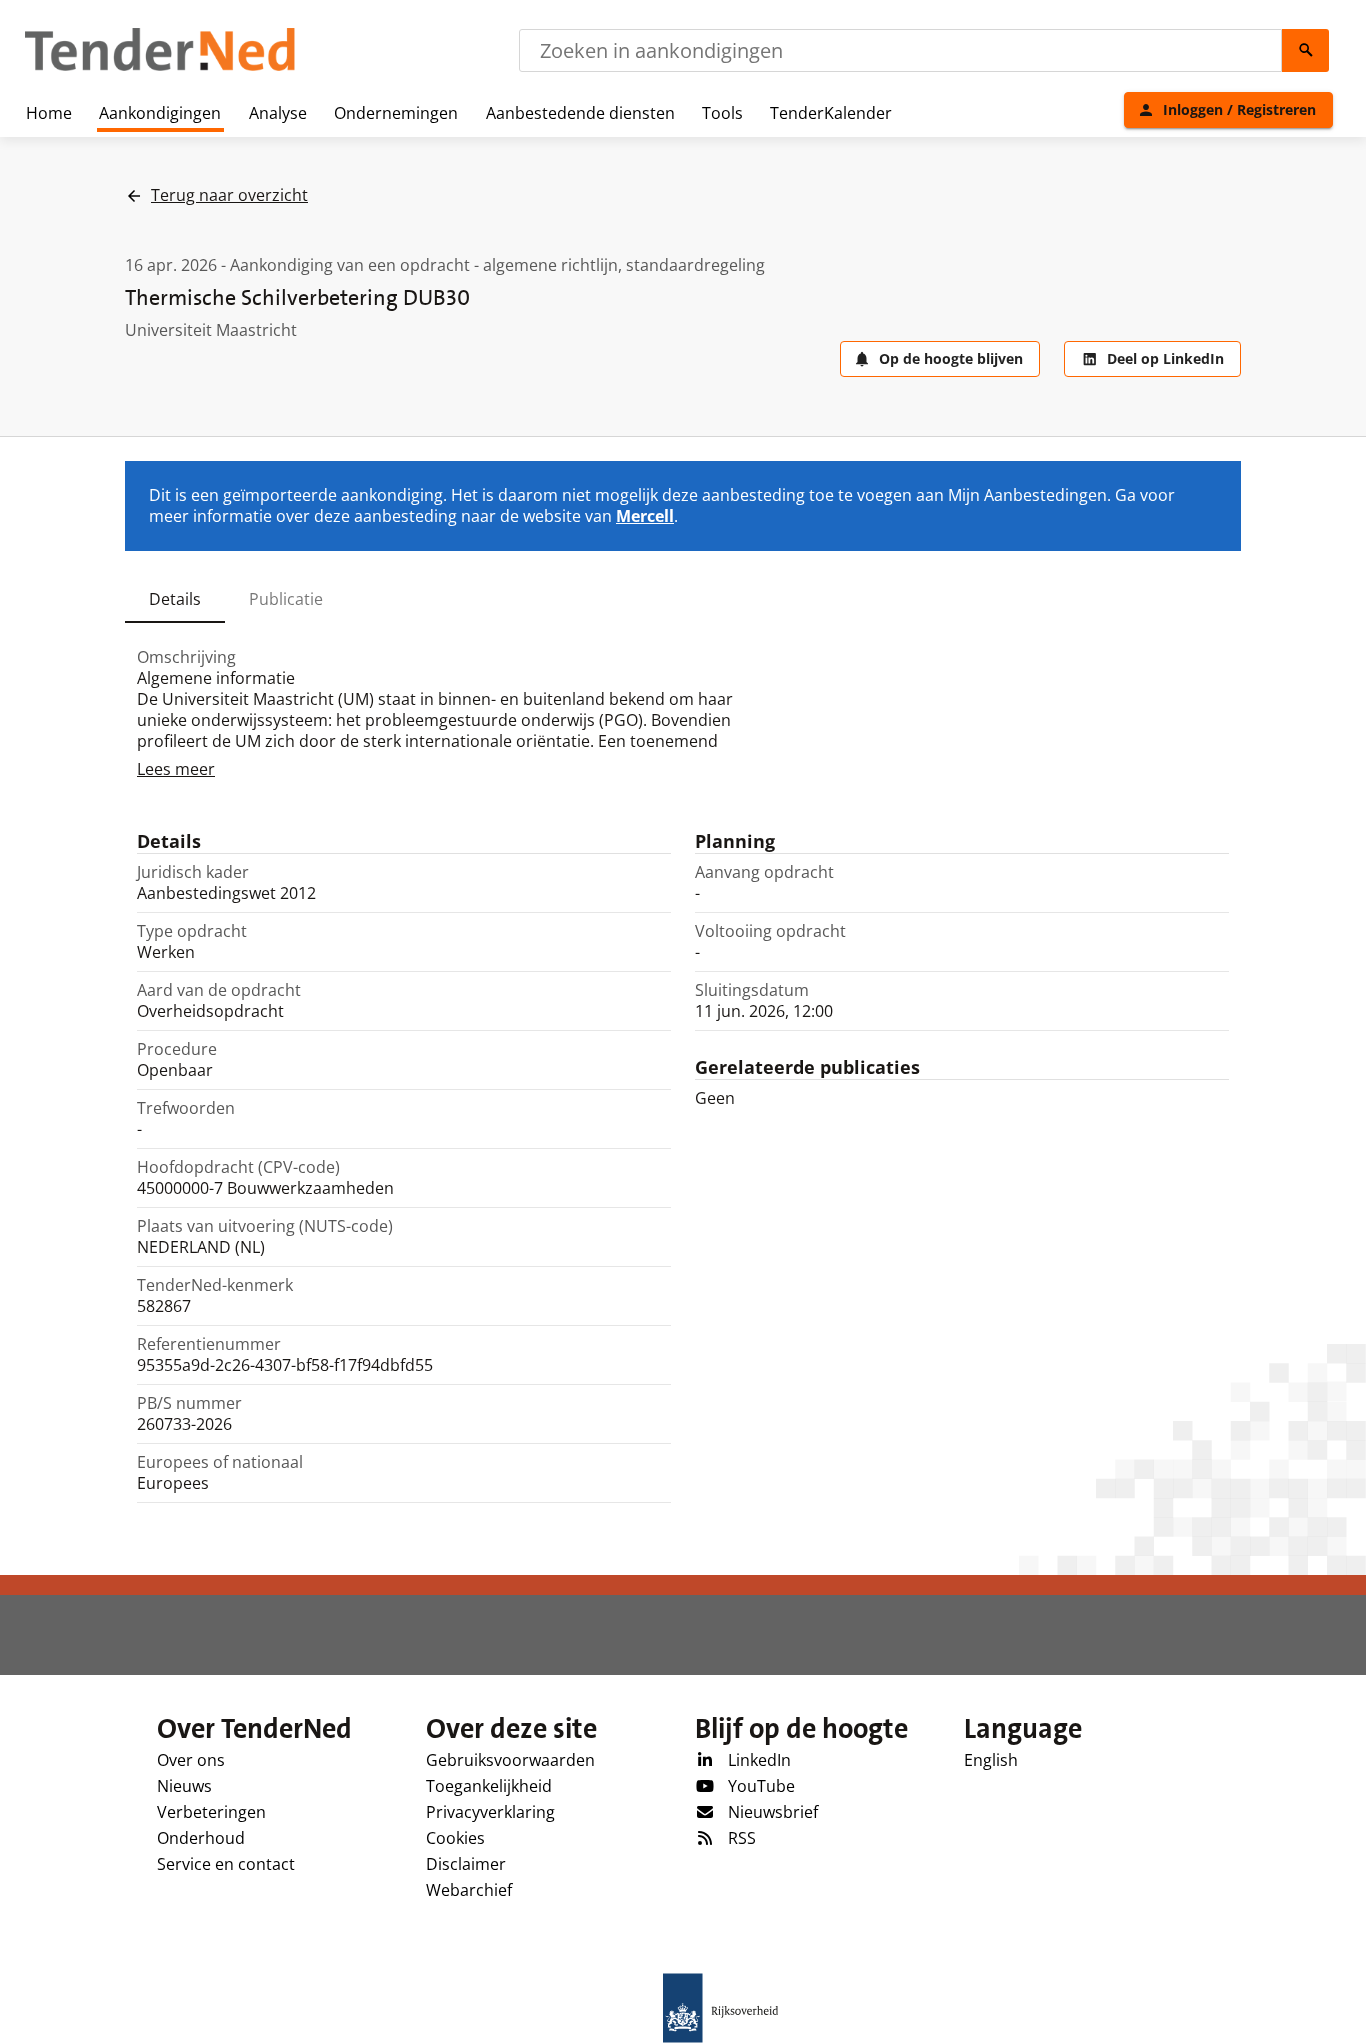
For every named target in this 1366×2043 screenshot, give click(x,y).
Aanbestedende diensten (580, 113)
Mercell (645, 516)
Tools (722, 113)
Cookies (455, 1838)
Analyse (278, 113)
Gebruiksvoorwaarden (510, 1760)
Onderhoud (201, 1838)
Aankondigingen (160, 113)
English (991, 1760)
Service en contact (226, 1864)
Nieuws (184, 1786)
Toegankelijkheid (489, 1786)
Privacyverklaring (490, 1812)
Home (49, 113)
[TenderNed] (160, 68)
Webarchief (469, 1890)
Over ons (191, 1760)
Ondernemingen (396, 113)
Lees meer (176, 769)
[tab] (175, 599)
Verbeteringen (211, 1812)
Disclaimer (466, 1864)
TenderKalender (831, 113)
